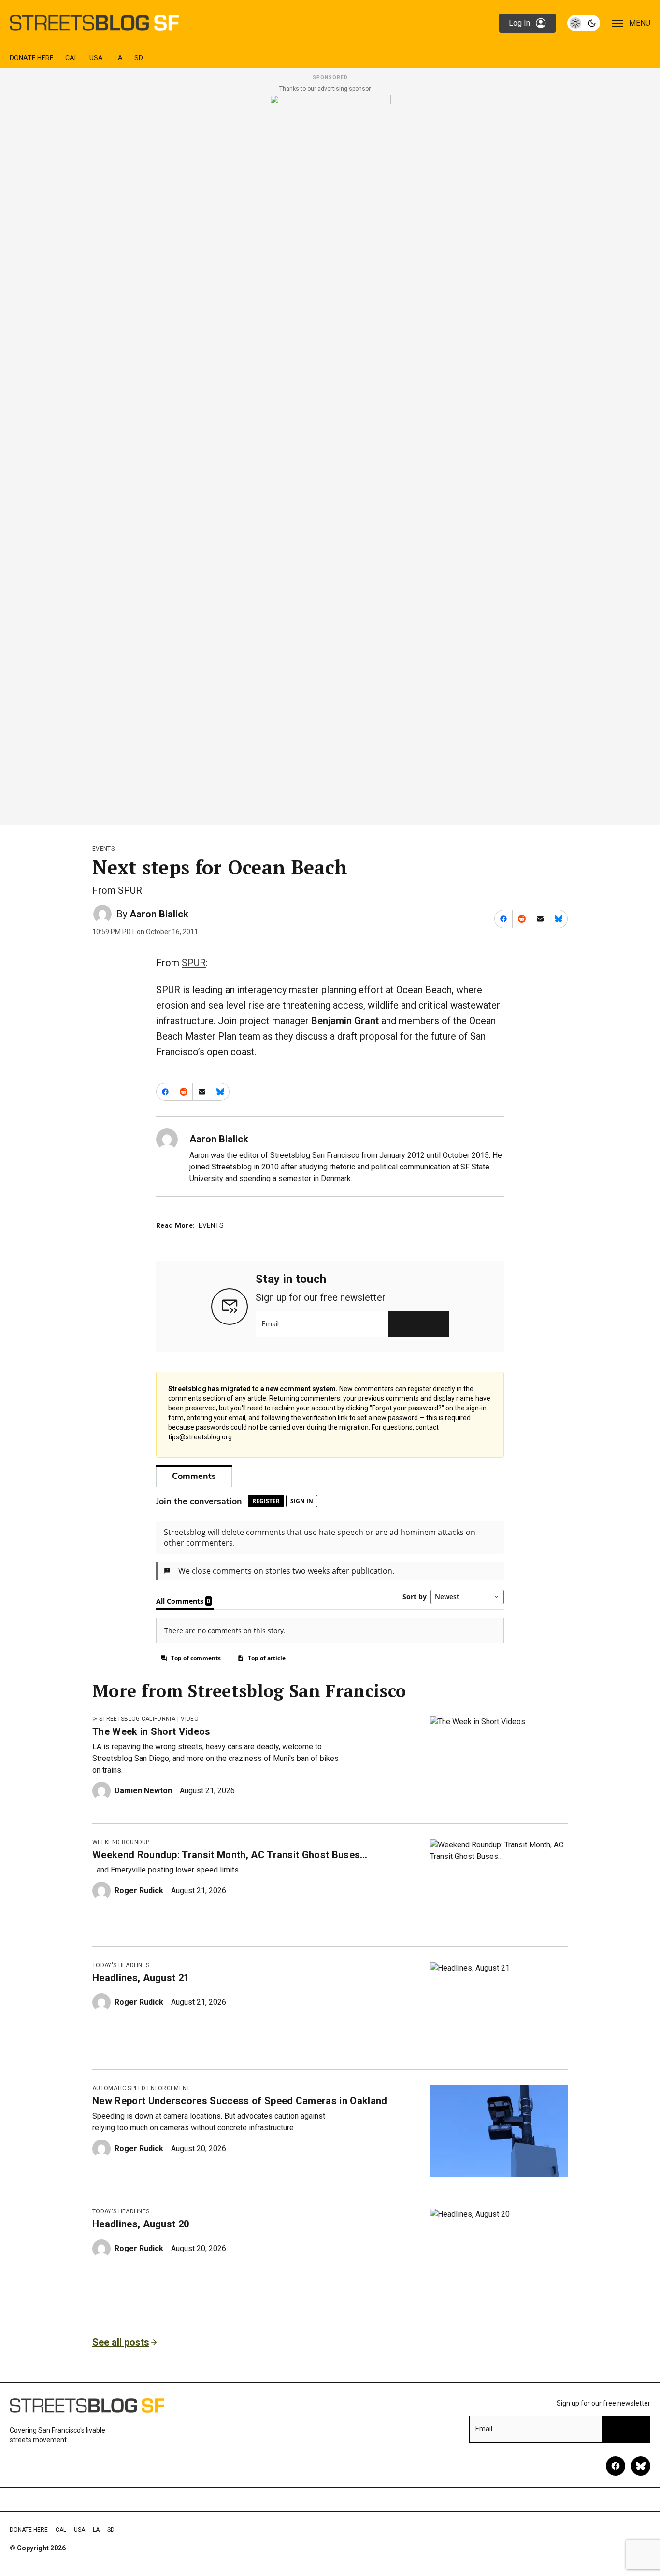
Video (190, 1719)
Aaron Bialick (159, 914)
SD (139, 58)
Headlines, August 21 (141, 1978)
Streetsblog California (137, 1719)
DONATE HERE (32, 58)
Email (270, 1324)
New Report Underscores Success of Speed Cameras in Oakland (240, 2101)
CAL (72, 58)
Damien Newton (143, 1791)
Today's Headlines (121, 1965)
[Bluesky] (641, 2466)
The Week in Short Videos (151, 1731)
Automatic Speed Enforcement (141, 2088)
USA (96, 58)
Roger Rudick (139, 1891)
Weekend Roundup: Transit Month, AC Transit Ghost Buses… (230, 1855)
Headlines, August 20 (141, 2224)
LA (119, 58)
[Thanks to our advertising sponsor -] (330, 457)
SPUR (194, 963)
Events (103, 849)
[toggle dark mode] (584, 23)
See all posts (121, 2342)
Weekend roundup (121, 1842)
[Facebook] (616, 2466)
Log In (519, 23)
